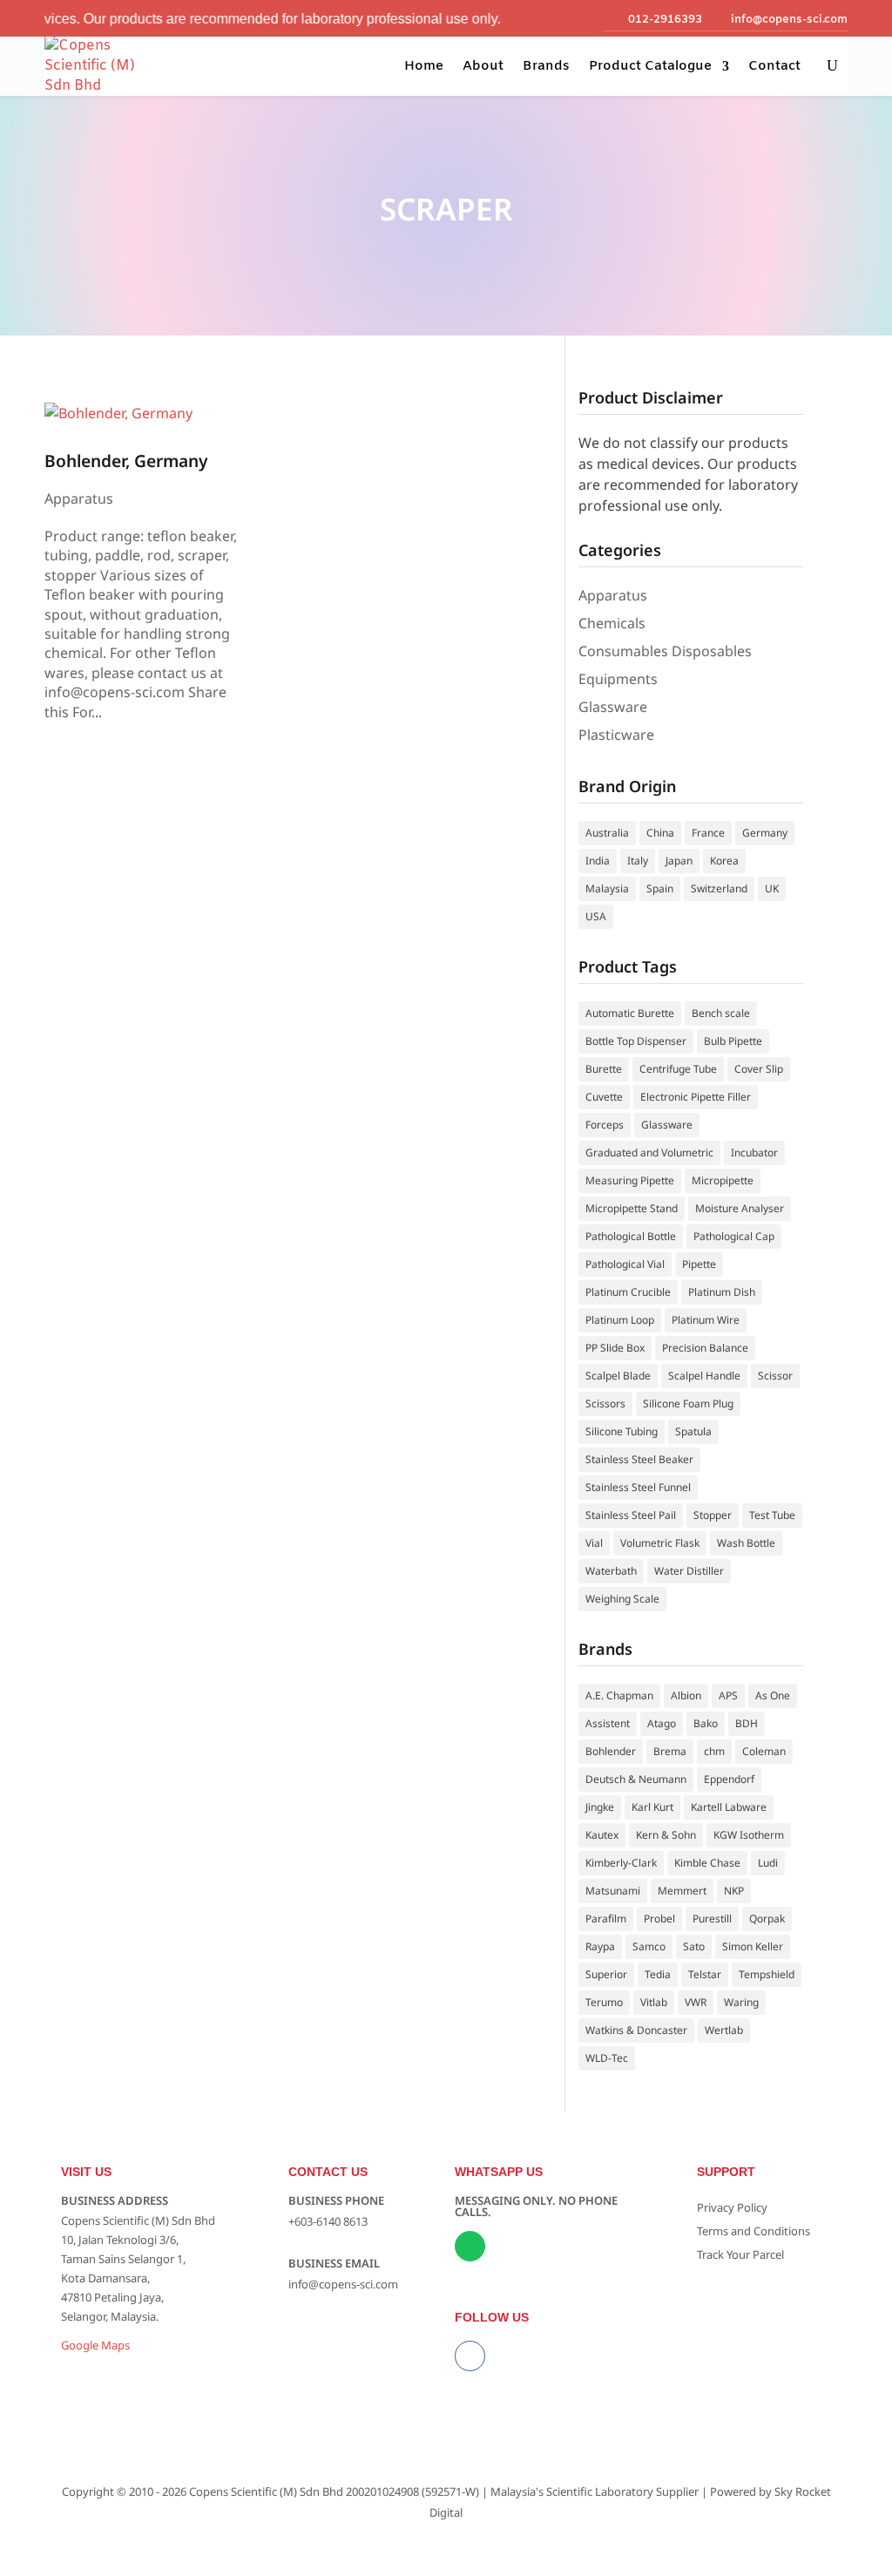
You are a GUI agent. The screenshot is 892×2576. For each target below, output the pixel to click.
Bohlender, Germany (126, 461)
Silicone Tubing (622, 1431)
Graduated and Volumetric (649, 1152)
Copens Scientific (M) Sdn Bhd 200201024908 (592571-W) (334, 2491)
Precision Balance (705, 1348)
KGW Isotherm (749, 1835)
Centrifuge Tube (678, 1069)
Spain (660, 888)
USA (596, 916)
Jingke (600, 1807)
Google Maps (95, 2345)
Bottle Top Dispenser (636, 1041)
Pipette (699, 1264)
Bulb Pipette (733, 1041)
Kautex (602, 1835)
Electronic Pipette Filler (696, 1097)
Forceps (605, 1125)
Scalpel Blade (618, 1376)
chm (714, 1751)
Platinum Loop (620, 1320)
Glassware (613, 707)
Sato (694, 1946)
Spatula (693, 1431)
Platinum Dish (722, 1292)
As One (773, 1695)
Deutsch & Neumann (636, 1779)
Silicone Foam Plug (688, 1403)
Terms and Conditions (753, 2231)
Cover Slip (759, 1069)
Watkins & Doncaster (636, 2030)
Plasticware (616, 735)
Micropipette (723, 1180)
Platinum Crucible (628, 1292)
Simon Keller (753, 1946)
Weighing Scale (622, 1599)
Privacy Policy (732, 2207)
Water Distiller (689, 1571)
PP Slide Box (615, 1348)
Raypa (600, 1946)
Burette (604, 1069)
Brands (546, 66)
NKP (734, 1891)
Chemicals (612, 623)
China (660, 833)
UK (772, 888)
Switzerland (719, 888)
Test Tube (772, 1515)
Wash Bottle (746, 1543)
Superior (606, 1974)
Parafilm (606, 1918)
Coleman (764, 1751)
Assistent (608, 1723)
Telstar (705, 1974)
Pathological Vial (625, 1264)
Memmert (682, 1891)
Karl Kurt (652, 1807)
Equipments (618, 679)
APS (728, 1695)
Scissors (605, 1403)
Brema (670, 1751)
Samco (649, 1946)
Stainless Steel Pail (631, 1515)
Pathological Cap (734, 1236)
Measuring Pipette (630, 1180)
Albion (686, 1695)
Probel (659, 1918)
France (708, 833)
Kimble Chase (707, 1863)
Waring (741, 2002)
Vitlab (654, 2002)
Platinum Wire (706, 1320)
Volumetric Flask (660, 1543)
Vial (594, 1543)
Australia (607, 833)
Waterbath (611, 1571)
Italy (638, 861)
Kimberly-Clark (621, 1863)
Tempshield (767, 1974)
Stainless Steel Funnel (638, 1487)
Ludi (768, 1863)
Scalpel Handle (704, 1376)
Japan (679, 861)
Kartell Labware (729, 1807)
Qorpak (767, 1918)
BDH (747, 1723)
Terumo (604, 2002)
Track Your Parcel (740, 2254)
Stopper (713, 1515)
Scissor (775, 1376)
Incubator (754, 1152)
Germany (765, 833)
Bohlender (611, 1751)
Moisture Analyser (740, 1208)
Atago (662, 1723)
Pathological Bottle (631, 1236)
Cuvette (604, 1097)
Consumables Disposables (665, 651)
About (483, 66)
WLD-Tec (607, 2058)
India (598, 861)
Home (424, 66)
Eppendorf (729, 1779)
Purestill (712, 1918)
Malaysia (607, 888)
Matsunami (613, 1891)
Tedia (658, 1974)
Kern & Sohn (666, 1835)
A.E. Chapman (619, 1695)
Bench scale (721, 1013)
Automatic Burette (630, 1013)
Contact (774, 66)
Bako (706, 1723)
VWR (696, 2002)
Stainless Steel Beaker (639, 1459)
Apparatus (79, 498)
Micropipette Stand (632, 1208)
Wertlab (724, 2030)
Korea (724, 861)
